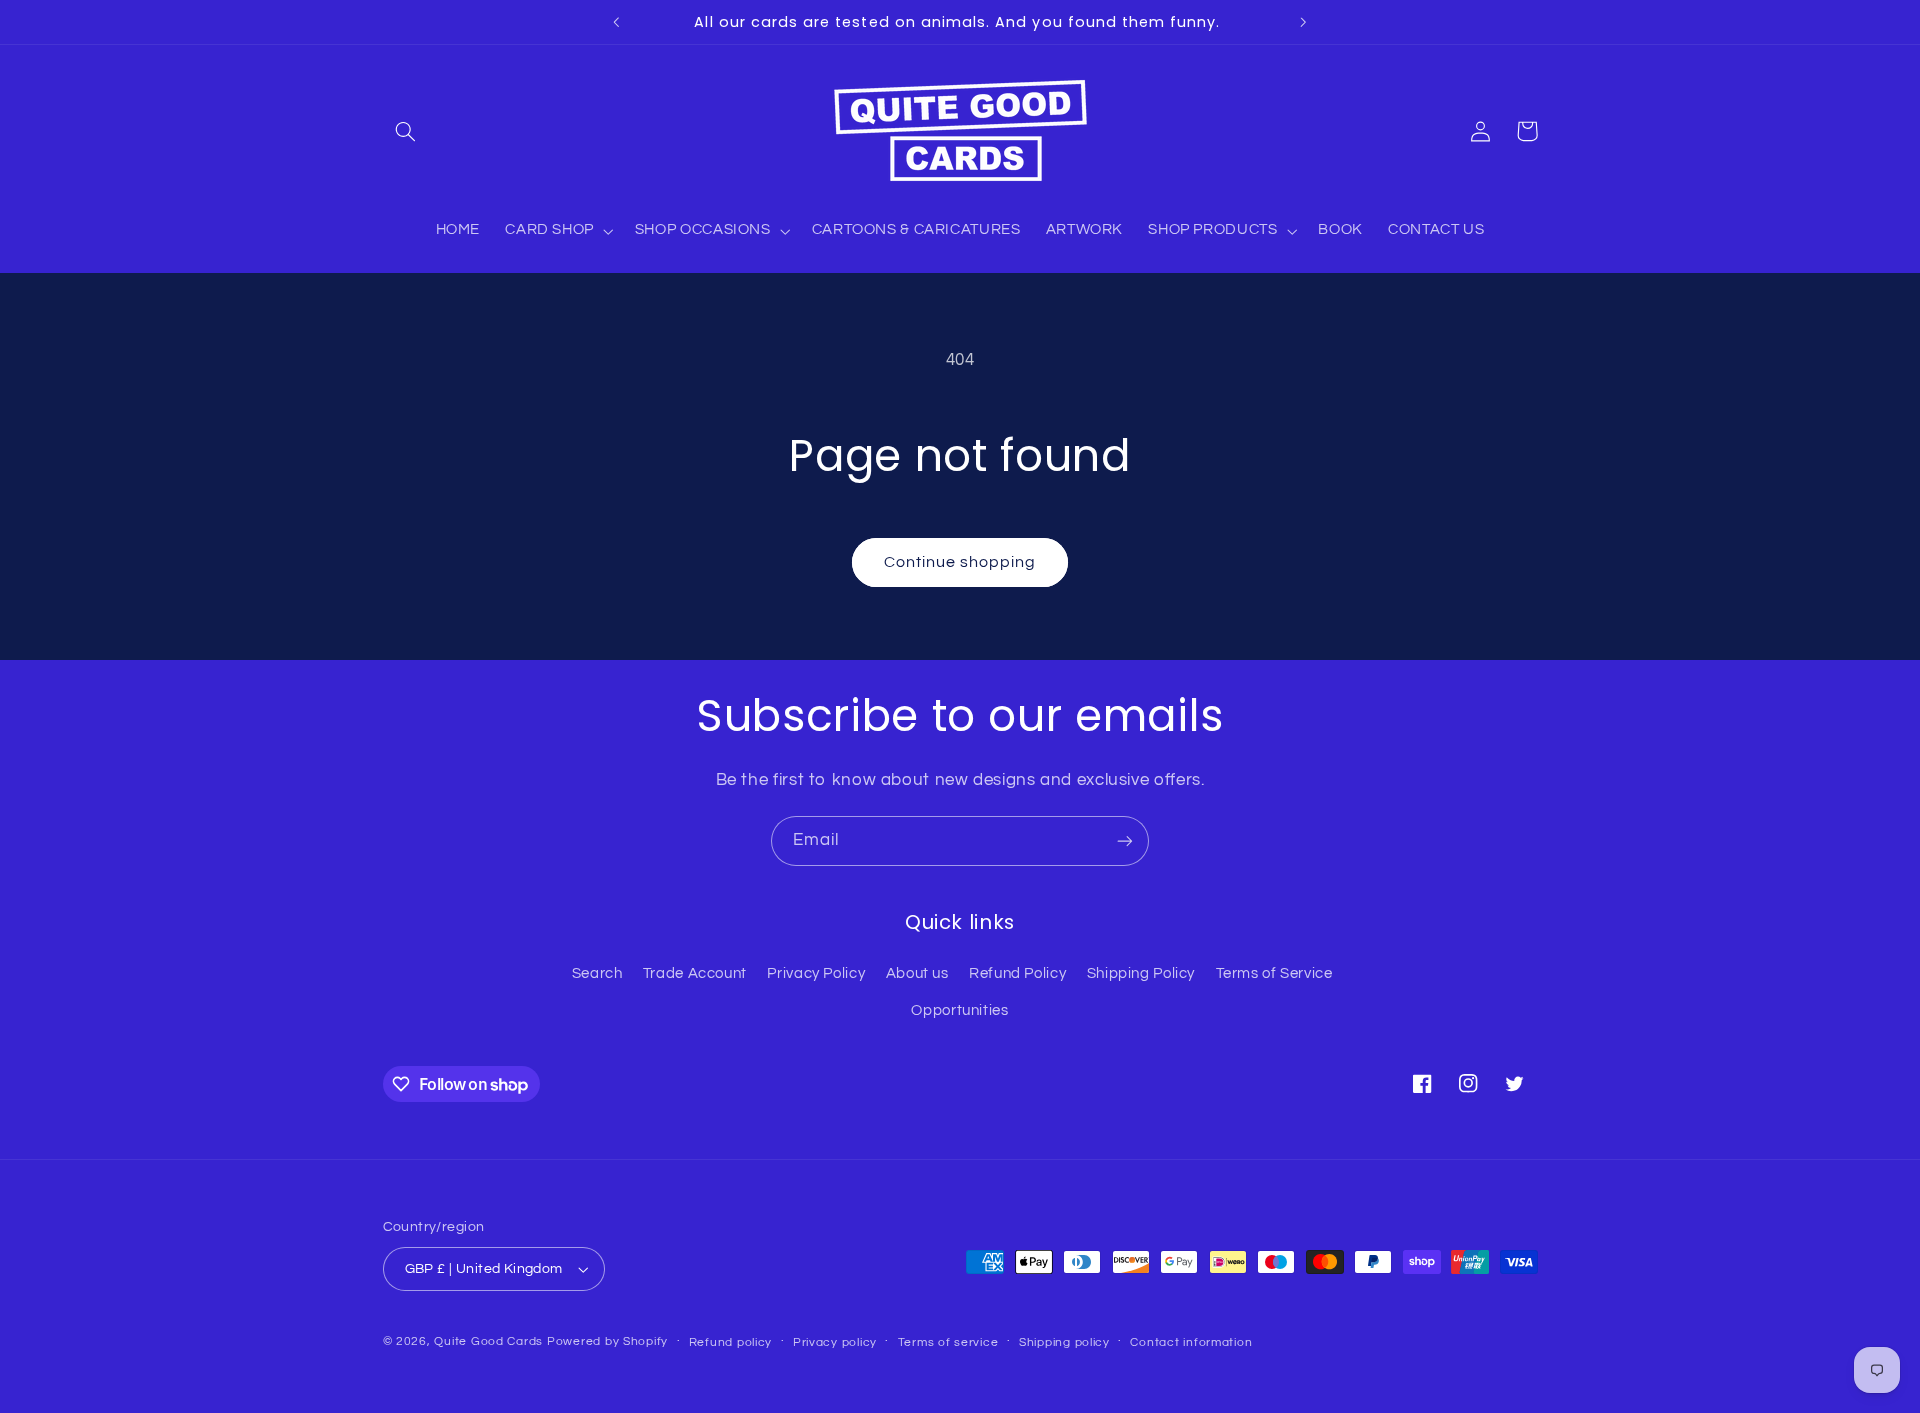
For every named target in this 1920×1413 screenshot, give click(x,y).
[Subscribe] (1125, 840)
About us (917, 973)
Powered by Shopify (607, 1341)
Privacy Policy (816, 973)
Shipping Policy (1141, 973)
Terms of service (948, 1342)
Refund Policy (1017, 973)
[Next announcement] (1303, 22)
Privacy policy (835, 1342)
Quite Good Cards (488, 1341)
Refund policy (731, 1342)
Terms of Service (1274, 973)
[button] (406, 131)
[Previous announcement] (617, 22)
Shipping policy (1064, 1342)
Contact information (1191, 1342)
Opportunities (959, 1010)
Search (597, 973)
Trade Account (695, 973)
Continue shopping (960, 562)
